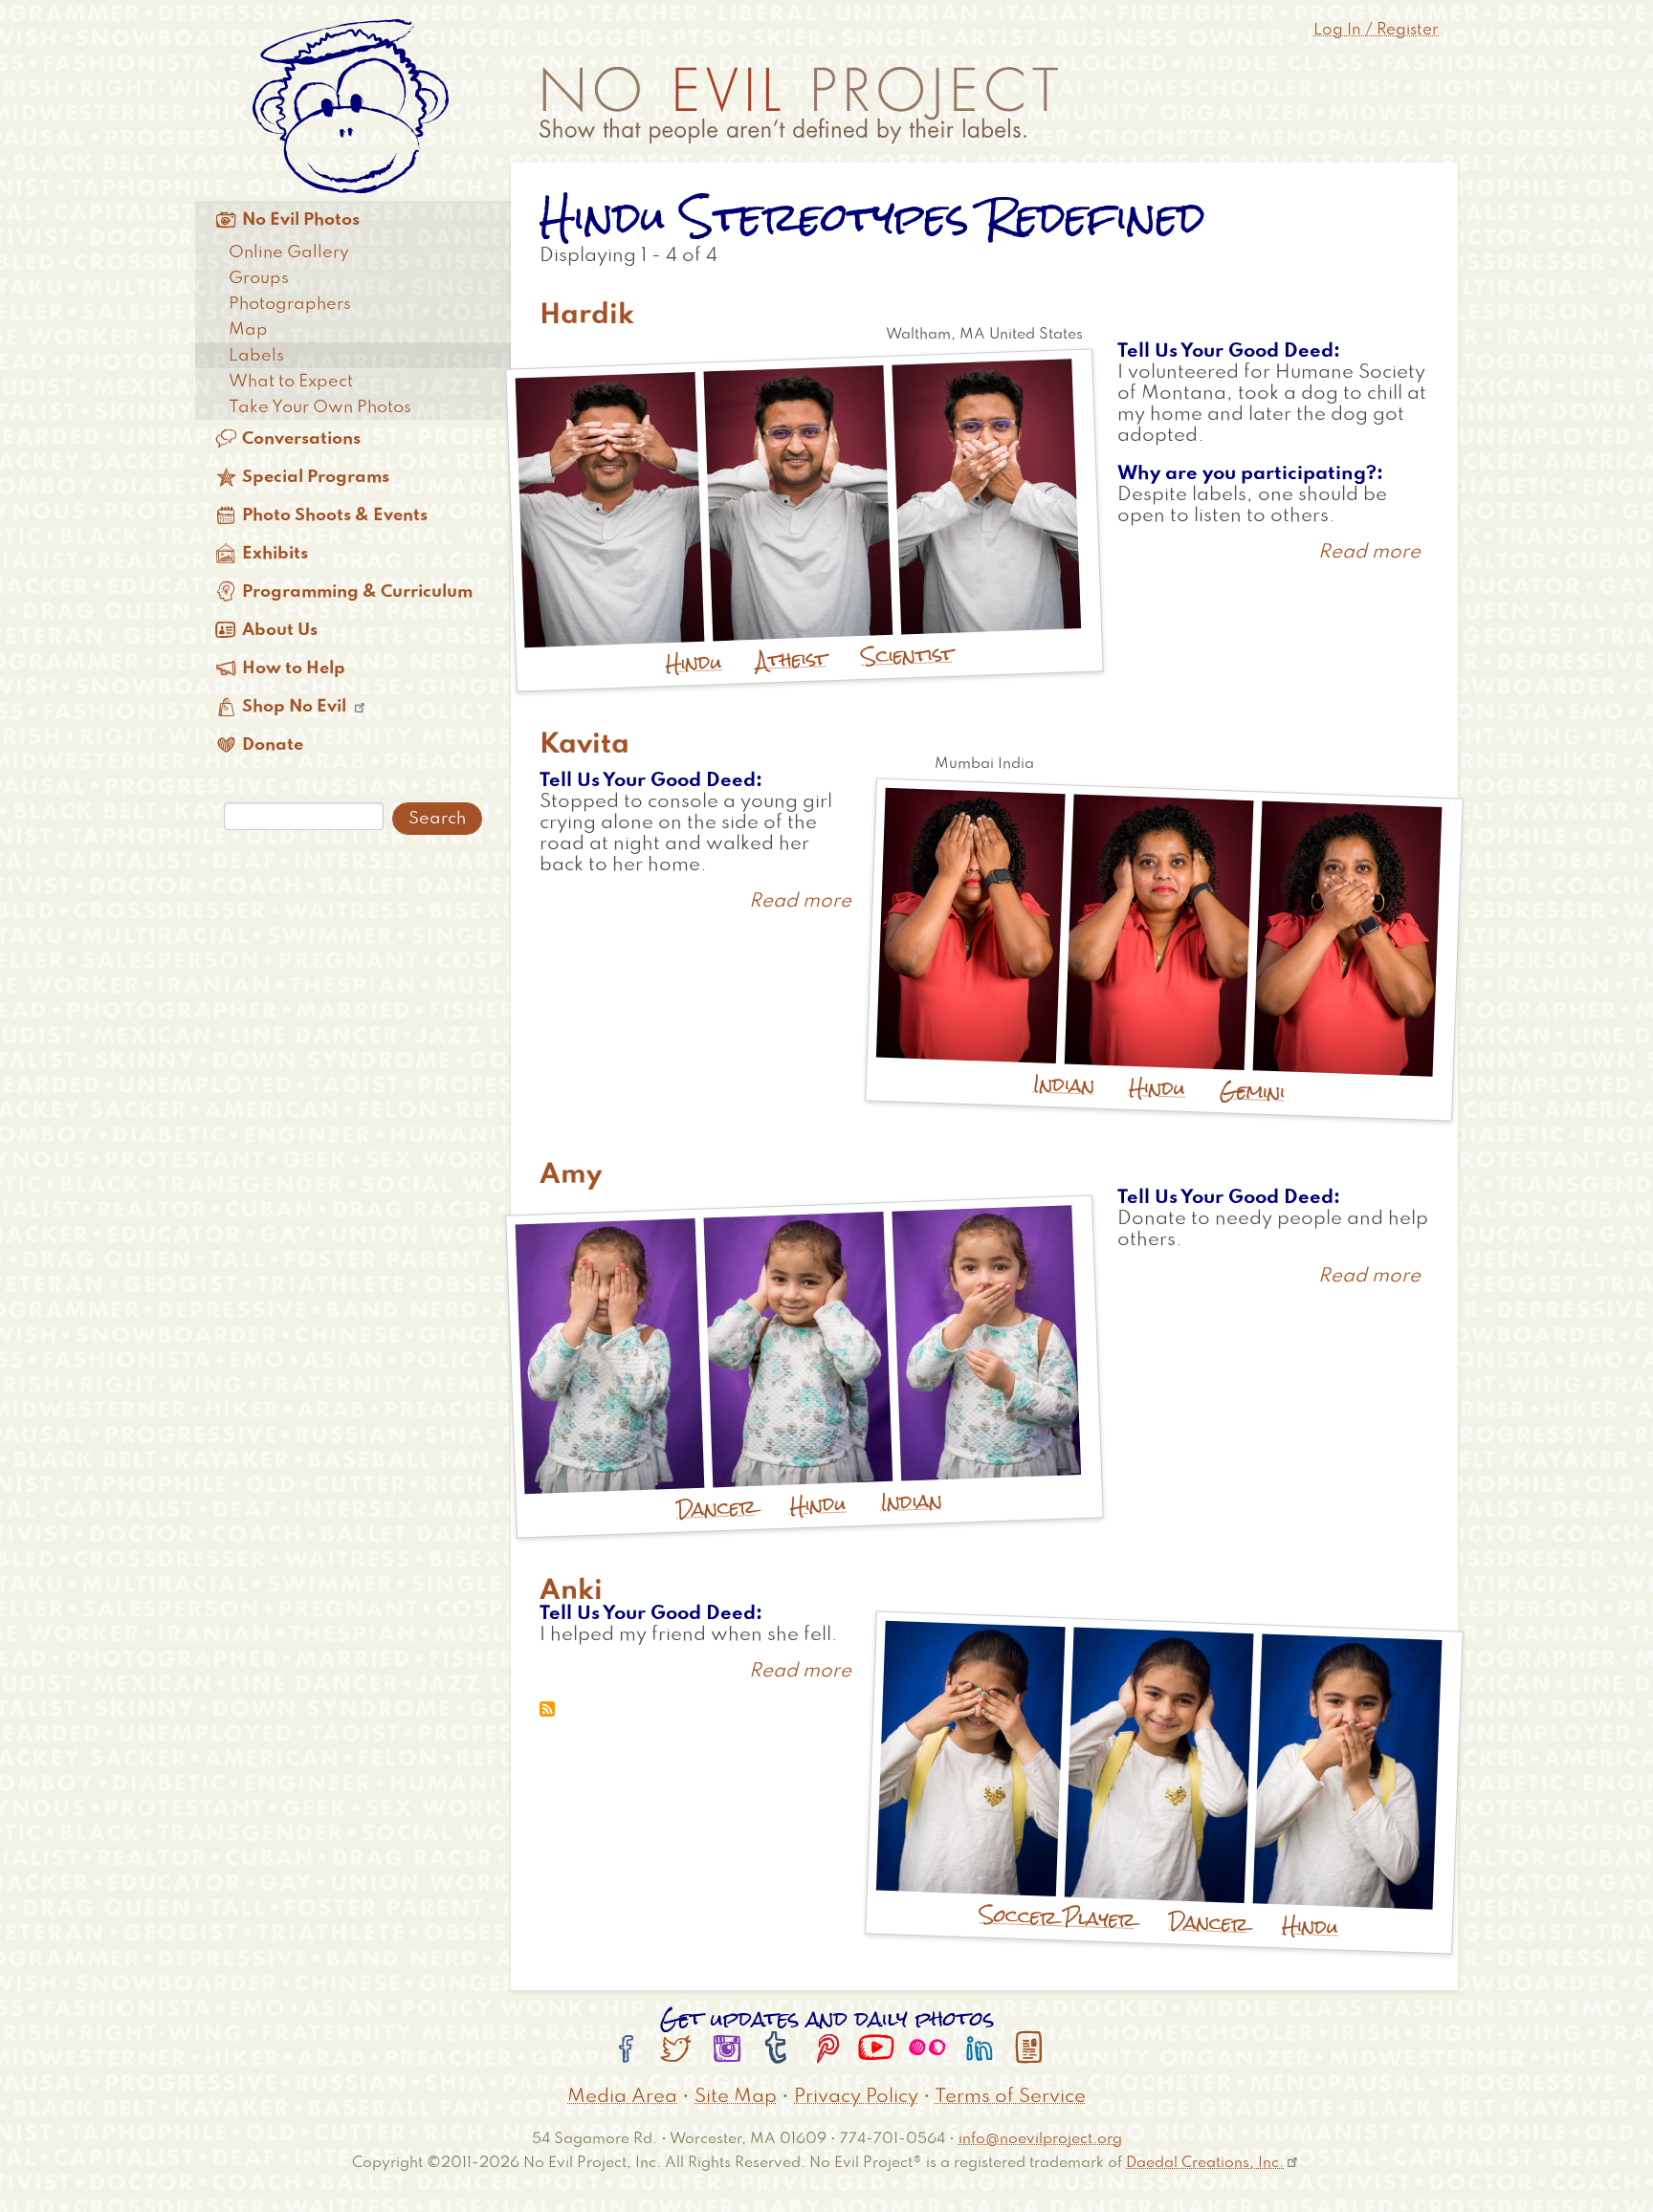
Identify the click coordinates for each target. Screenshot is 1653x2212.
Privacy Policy (856, 2097)
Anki (571, 1591)
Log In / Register (1376, 30)
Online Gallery (289, 252)
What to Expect (291, 382)
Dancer (716, 1508)
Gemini (1253, 1092)
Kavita (584, 745)
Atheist (792, 659)
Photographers (290, 304)
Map (248, 330)
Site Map (736, 2097)
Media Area (622, 2097)
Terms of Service (1010, 2097)
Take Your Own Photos (320, 407)
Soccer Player (1058, 1918)
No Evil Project (799, 105)
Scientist (907, 655)
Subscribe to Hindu (547, 1709)
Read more (1369, 553)
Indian (1064, 1085)
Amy (571, 1175)
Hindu (694, 662)
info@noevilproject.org (1040, 2139)
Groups (259, 278)
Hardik (587, 316)
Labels (256, 356)
